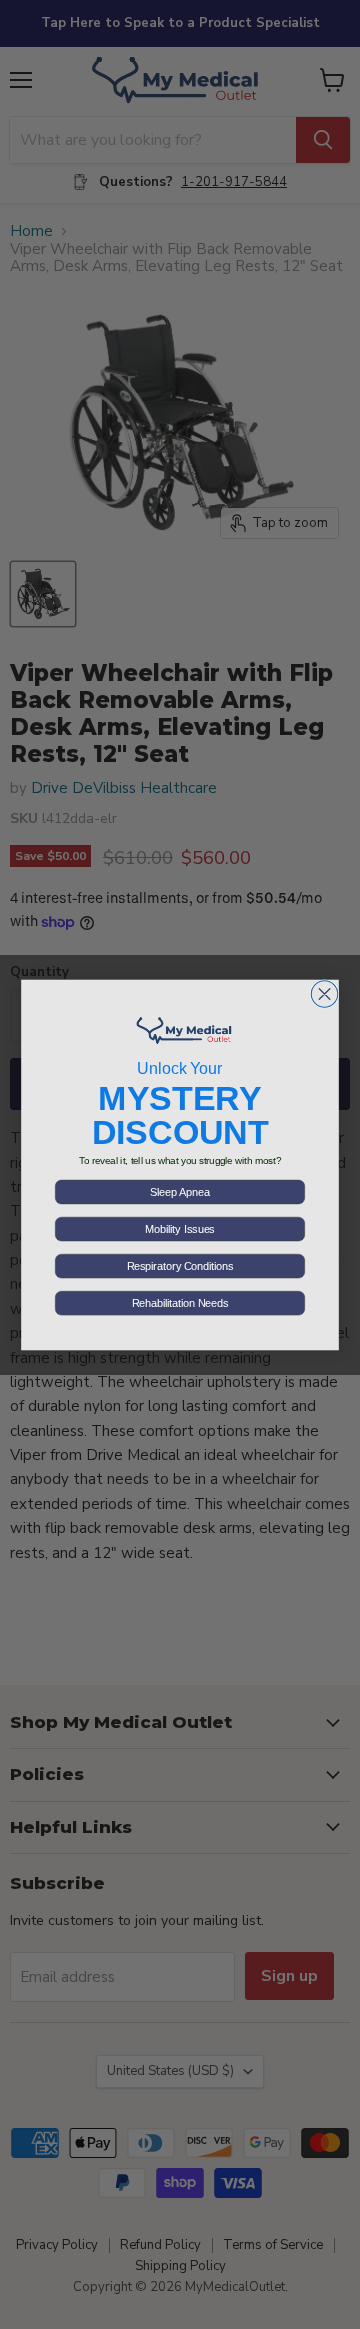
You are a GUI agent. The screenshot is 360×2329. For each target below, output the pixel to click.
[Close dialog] (324, 993)
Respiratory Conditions (180, 1266)
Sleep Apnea (179, 1192)
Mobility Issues (179, 1229)
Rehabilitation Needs (180, 1303)
